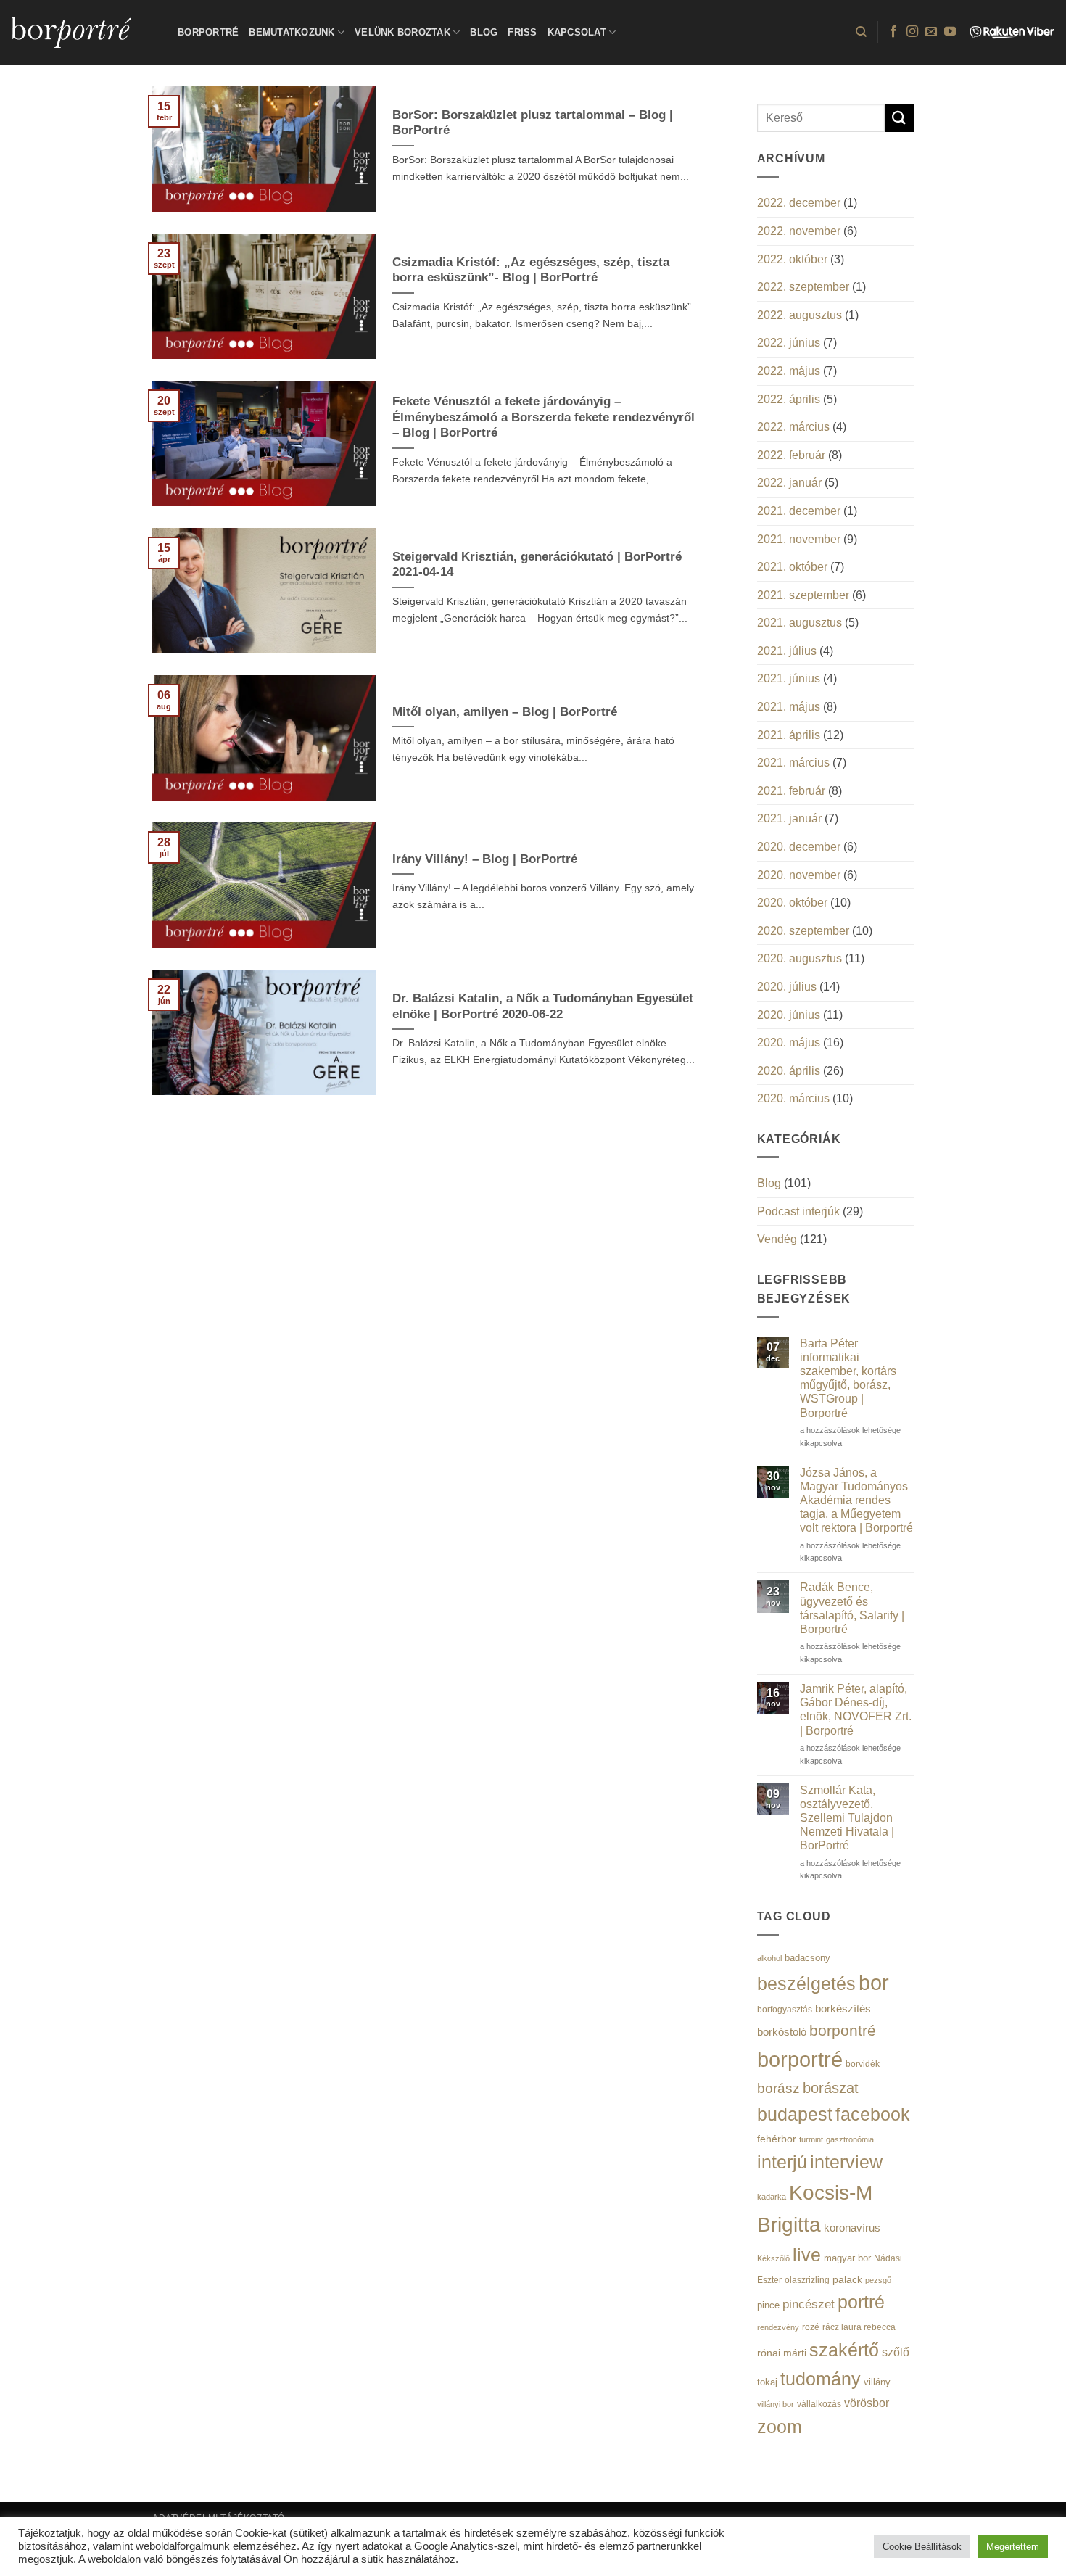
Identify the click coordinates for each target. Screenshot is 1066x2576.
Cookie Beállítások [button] (922, 2547)
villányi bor (776, 2404)
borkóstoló (782, 2032)
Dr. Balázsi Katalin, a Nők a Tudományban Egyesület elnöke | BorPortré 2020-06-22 (543, 1006)
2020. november (799, 875)
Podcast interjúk (798, 1211)
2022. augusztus (799, 315)
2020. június (789, 1015)
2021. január (789, 818)
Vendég (777, 1239)
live (807, 2255)
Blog (484, 32)
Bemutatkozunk (292, 32)
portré (861, 2302)
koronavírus (852, 2228)
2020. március (793, 1098)
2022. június (789, 343)
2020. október (792, 903)
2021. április (789, 735)
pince (768, 2305)
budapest (795, 2114)
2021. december (799, 511)
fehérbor (777, 2139)
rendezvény (778, 2327)
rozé (811, 2327)
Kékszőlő (773, 2258)
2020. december (799, 847)
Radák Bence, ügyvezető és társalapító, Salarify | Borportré (852, 1608)
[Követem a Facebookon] (893, 32)
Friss (522, 32)
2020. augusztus (799, 958)
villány (877, 2382)
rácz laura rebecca (859, 2327)
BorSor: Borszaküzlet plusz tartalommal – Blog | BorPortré (533, 123)
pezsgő (878, 2280)
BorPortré (208, 32)
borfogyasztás (785, 2009)
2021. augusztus (799, 623)
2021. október (792, 567)
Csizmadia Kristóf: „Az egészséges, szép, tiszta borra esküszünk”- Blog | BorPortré (531, 270)
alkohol (769, 1958)
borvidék (863, 2064)
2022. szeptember (803, 287)
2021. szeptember (803, 595)
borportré (800, 2059)
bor (874, 1983)
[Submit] (899, 118)
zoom (780, 2427)
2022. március (793, 427)
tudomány (821, 2379)
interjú (782, 2162)
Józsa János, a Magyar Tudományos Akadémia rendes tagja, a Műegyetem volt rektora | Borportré (856, 1500)
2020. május (789, 1043)
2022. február (791, 455)
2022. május (789, 371)
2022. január (789, 483)
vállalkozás (819, 2404)
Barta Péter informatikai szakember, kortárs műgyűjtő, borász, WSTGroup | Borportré (848, 1378)
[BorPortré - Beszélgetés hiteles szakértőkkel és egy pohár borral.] (83, 32)
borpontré (843, 2031)
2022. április (789, 399)
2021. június (789, 678)
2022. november (799, 231)
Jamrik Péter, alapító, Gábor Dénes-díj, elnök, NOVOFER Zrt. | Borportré (856, 1710)
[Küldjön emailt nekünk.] (931, 32)
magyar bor (847, 2258)
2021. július (787, 651)
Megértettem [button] (1013, 2547)
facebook (873, 2114)
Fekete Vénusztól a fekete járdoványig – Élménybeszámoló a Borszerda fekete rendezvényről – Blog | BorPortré (544, 417)
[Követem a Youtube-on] (950, 32)
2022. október (792, 259)
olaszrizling (807, 2280)
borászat (831, 2088)
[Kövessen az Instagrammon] (912, 32)
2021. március (793, 763)
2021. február (791, 791)
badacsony (807, 1958)
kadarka (772, 2197)
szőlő (896, 2352)
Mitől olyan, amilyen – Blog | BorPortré (505, 712)
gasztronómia (850, 2139)
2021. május (789, 707)
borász (778, 2088)
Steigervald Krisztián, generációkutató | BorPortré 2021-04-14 (537, 565)
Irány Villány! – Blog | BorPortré (485, 859)
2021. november (799, 539)
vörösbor (867, 2403)
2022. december (799, 203)
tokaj (767, 2382)
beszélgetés (806, 1983)
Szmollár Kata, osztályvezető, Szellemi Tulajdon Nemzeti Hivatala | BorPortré (847, 1818)
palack (847, 2280)
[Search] (861, 32)
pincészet (809, 2304)
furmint (811, 2139)
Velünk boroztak (402, 32)
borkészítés (843, 2009)
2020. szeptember (803, 931)
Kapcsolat (577, 32)
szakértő (844, 2350)
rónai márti (782, 2353)
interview (846, 2162)
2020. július (787, 987)
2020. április (789, 1071)
